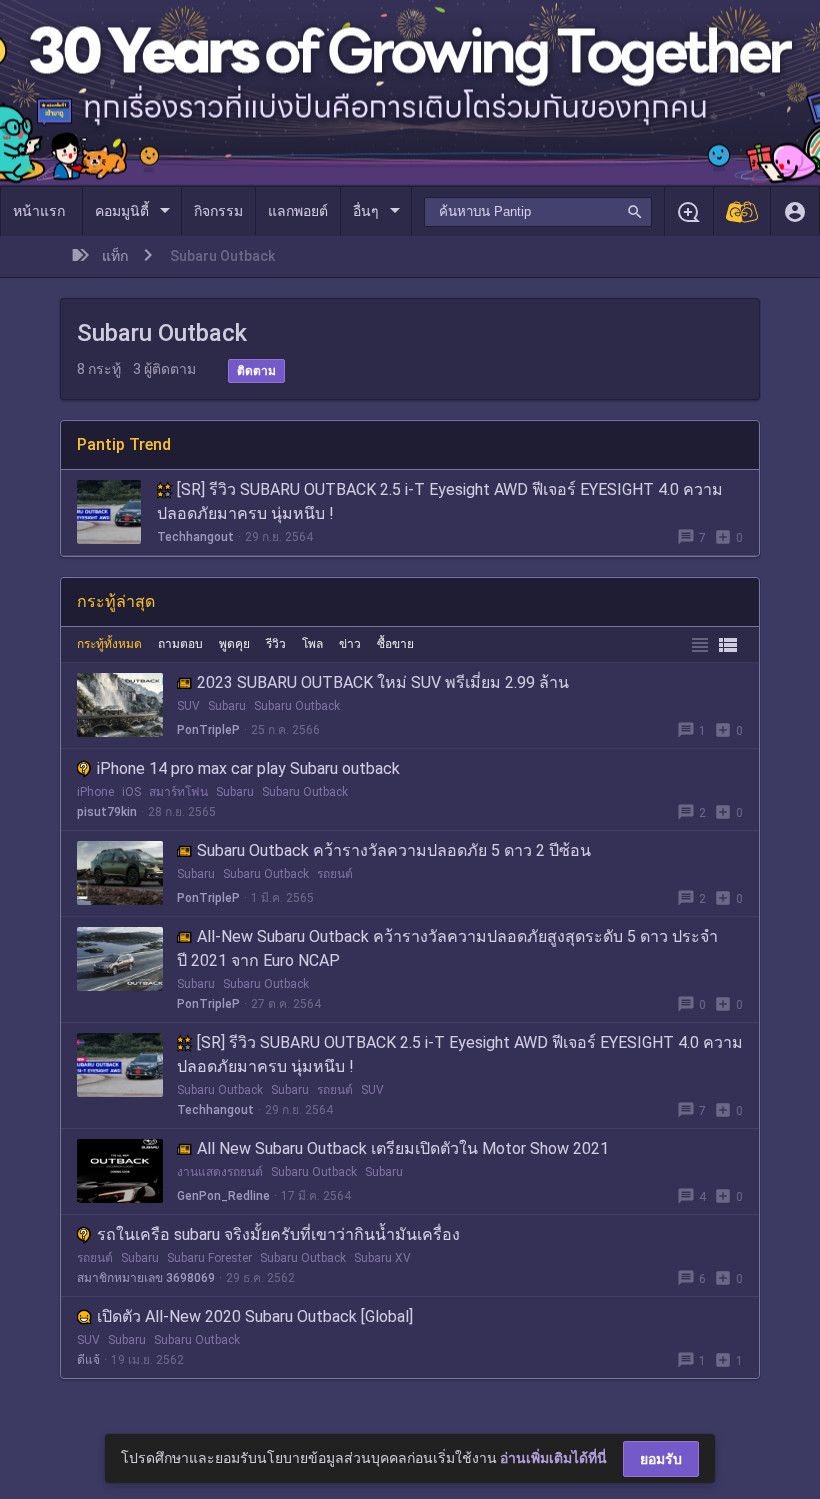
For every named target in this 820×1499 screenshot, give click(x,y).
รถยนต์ (335, 874)
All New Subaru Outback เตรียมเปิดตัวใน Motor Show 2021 (403, 1148)
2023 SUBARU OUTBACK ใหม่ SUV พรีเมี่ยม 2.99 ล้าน (383, 682)
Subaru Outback (297, 706)
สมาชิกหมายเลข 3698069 (146, 1278)
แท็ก (115, 256)
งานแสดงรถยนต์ (220, 1172)
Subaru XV (382, 1258)
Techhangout (195, 537)
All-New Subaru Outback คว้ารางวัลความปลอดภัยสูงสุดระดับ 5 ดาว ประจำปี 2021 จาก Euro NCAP (447, 948)
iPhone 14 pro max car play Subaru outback (248, 768)
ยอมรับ (661, 1459)
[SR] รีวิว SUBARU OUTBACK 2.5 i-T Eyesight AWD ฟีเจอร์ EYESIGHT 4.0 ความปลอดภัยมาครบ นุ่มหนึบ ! (440, 501)
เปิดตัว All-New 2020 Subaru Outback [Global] (255, 1316)
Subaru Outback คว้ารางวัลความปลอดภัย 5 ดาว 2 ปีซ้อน (394, 850)
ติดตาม (256, 371)
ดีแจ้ (88, 1360)
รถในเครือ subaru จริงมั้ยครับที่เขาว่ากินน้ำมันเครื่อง (278, 1234)
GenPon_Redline (223, 1196)
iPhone (95, 792)
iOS (131, 792)
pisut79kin (107, 812)
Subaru (227, 706)
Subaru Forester (209, 1258)
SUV (188, 706)
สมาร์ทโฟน (178, 792)
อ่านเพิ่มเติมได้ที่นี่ (553, 1458)
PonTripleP (208, 730)
